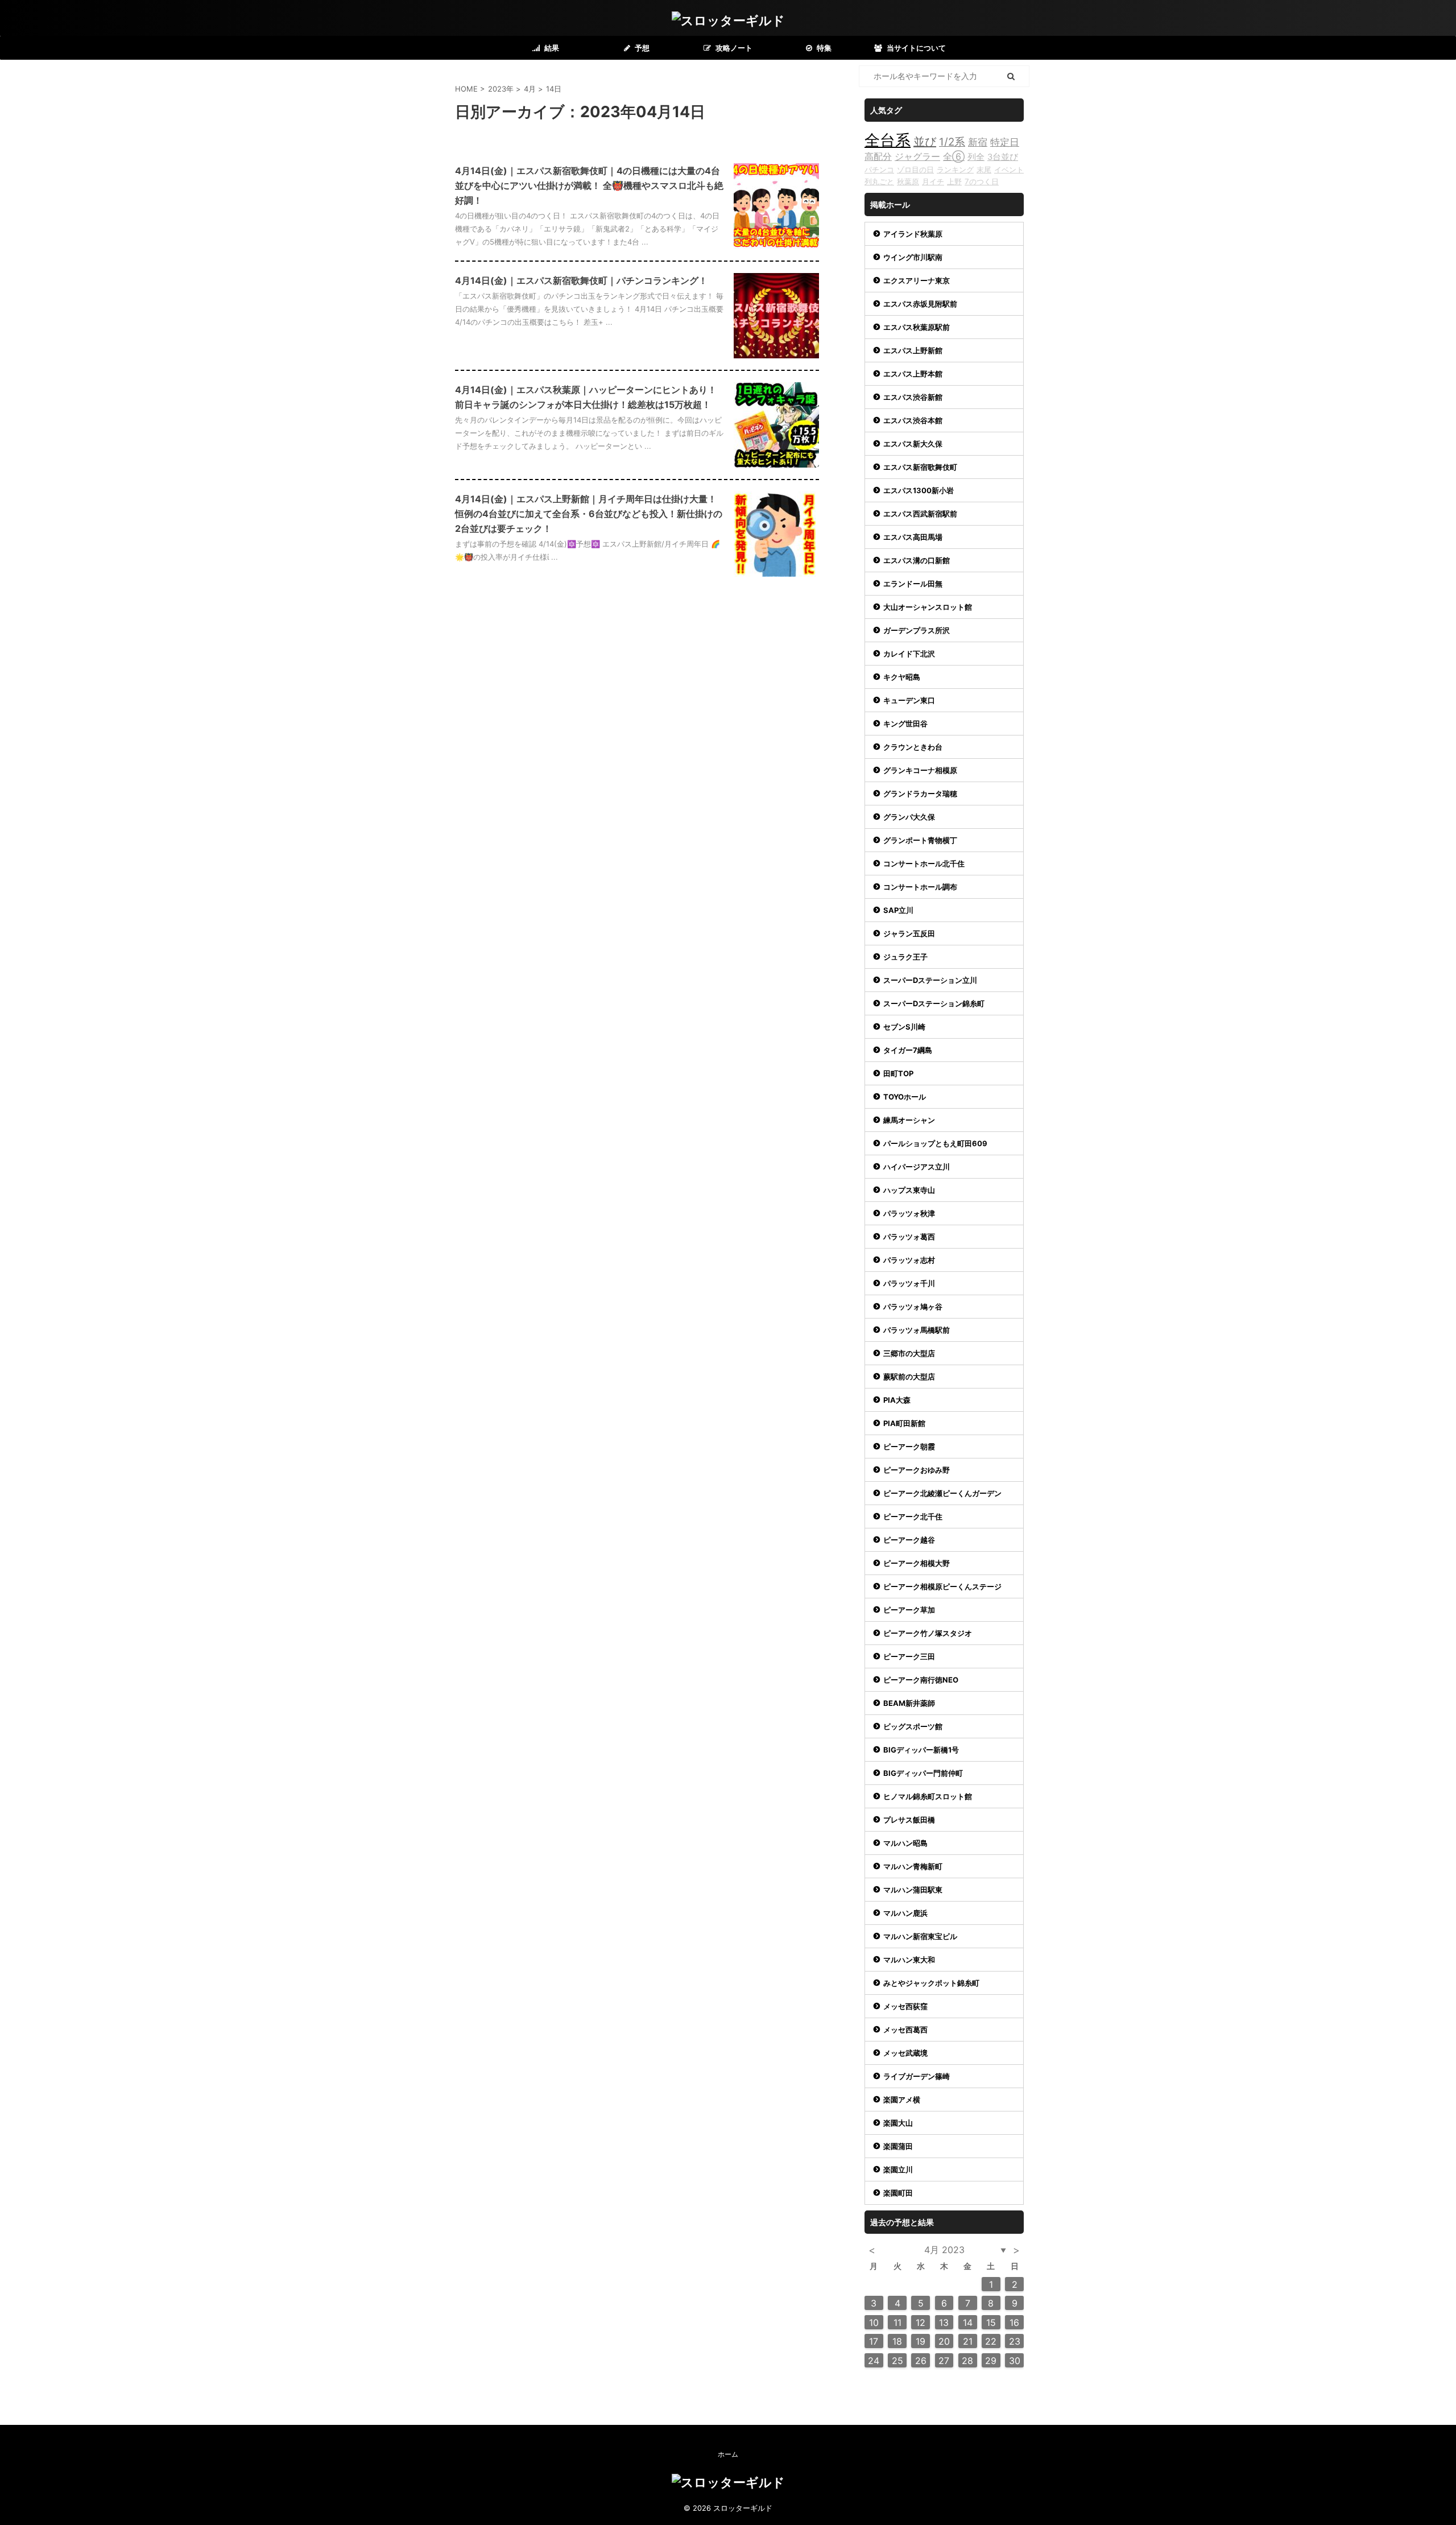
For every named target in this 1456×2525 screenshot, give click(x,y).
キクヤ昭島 (902, 677)
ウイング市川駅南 (913, 257)
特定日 (1005, 142)
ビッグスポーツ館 (913, 1726)
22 (991, 2341)
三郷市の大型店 (909, 1353)
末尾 (984, 170)
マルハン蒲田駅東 (913, 1890)
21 (968, 2341)
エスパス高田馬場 (913, 537)
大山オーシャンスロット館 (928, 607)
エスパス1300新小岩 (919, 490)
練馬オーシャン (909, 1120)
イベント (1009, 170)
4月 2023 (944, 2250)
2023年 (501, 89)
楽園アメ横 (902, 2100)
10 (874, 2322)
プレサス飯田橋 (909, 1820)
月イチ (933, 181)
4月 (530, 89)
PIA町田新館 (904, 1423)
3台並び (1003, 157)
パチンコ (879, 170)
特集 (823, 48)
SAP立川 (898, 910)
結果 (551, 48)
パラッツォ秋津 (909, 1213)
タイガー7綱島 (908, 1050)
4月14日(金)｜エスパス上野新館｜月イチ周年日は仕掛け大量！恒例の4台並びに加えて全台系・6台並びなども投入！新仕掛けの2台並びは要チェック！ (589, 514)
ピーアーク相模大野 (917, 1563)
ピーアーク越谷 (909, 1540)
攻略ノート (733, 48)
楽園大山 (898, 2123)
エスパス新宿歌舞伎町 (920, 467)
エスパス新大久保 (913, 444)
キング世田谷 (905, 724)
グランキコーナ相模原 (920, 770)
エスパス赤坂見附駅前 (920, 304)
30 (1015, 2361)
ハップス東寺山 (909, 1190)
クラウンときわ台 (913, 747)
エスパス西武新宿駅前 (920, 514)
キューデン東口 (909, 700)
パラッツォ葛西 (909, 1237)
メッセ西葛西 (905, 2030)
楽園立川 (898, 2169)
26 (921, 2361)
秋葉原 (908, 181)
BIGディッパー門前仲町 (923, 1773)
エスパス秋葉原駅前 (917, 327)
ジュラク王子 (905, 957)
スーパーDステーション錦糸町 (934, 1003)
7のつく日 (982, 181)
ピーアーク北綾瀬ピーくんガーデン (942, 1493)
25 (897, 2361)
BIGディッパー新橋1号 (921, 1750)
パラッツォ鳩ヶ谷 (913, 1307)
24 (874, 2361)
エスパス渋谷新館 (913, 397)
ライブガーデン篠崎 (917, 2076)
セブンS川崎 (904, 1027)
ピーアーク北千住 (913, 1516)
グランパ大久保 (909, 817)
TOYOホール (905, 1097)
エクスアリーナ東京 (917, 280)
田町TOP (898, 1073)
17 (874, 2341)
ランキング (955, 170)
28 (967, 2361)
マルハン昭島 (905, 1843)
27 (944, 2361)
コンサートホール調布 (920, 887)
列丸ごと (879, 181)
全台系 (888, 140)
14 (968, 2322)
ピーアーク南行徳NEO (921, 1680)
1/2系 (952, 142)
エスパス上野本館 (913, 374)
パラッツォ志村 (909, 1260)
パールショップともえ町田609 (935, 1143)
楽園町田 (898, 2193)
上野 (954, 181)
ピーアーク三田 (909, 1656)
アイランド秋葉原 (913, 234)
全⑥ (954, 156)
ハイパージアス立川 (917, 1167)
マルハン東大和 (909, 1960)
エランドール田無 (913, 584)
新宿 (978, 142)
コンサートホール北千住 (924, 863)
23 (1015, 2341)
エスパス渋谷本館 (913, 420)
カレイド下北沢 (909, 654)
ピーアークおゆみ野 (917, 1470)
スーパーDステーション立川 (930, 980)
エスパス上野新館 (913, 350)
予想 (641, 48)
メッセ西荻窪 (905, 2006)
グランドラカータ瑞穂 (920, 794)
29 (991, 2361)
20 (944, 2341)
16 (1014, 2322)
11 (897, 2322)
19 (921, 2341)
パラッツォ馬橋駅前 (917, 1330)
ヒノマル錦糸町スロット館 (928, 1796)
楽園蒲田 (898, 2146)
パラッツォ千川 (909, 1283)
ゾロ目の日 (915, 170)
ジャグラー (917, 156)
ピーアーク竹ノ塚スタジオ (928, 1633)
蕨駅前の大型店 (909, 1377)
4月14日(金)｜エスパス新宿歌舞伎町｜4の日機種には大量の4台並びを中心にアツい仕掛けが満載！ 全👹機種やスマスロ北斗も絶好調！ (589, 185)
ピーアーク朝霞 (909, 1447)
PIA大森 (897, 1400)
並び (925, 142)
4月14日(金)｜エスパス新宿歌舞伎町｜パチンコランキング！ (581, 280)
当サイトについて (915, 48)
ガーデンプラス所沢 (917, 630)
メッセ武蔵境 (905, 2053)
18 (897, 2341)
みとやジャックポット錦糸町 (931, 1983)
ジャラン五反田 (909, 933)
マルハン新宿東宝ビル (920, 1936)
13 (944, 2322)
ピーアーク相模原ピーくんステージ (942, 1586)
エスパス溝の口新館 (917, 560)
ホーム (728, 2454)
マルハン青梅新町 (913, 1866)
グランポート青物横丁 (920, 840)
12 (921, 2322)
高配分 (878, 156)
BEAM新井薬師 (909, 1703)
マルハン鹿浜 (905, 1913)
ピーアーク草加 (909, 1610)
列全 (976, 157)
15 (991, 2322)
